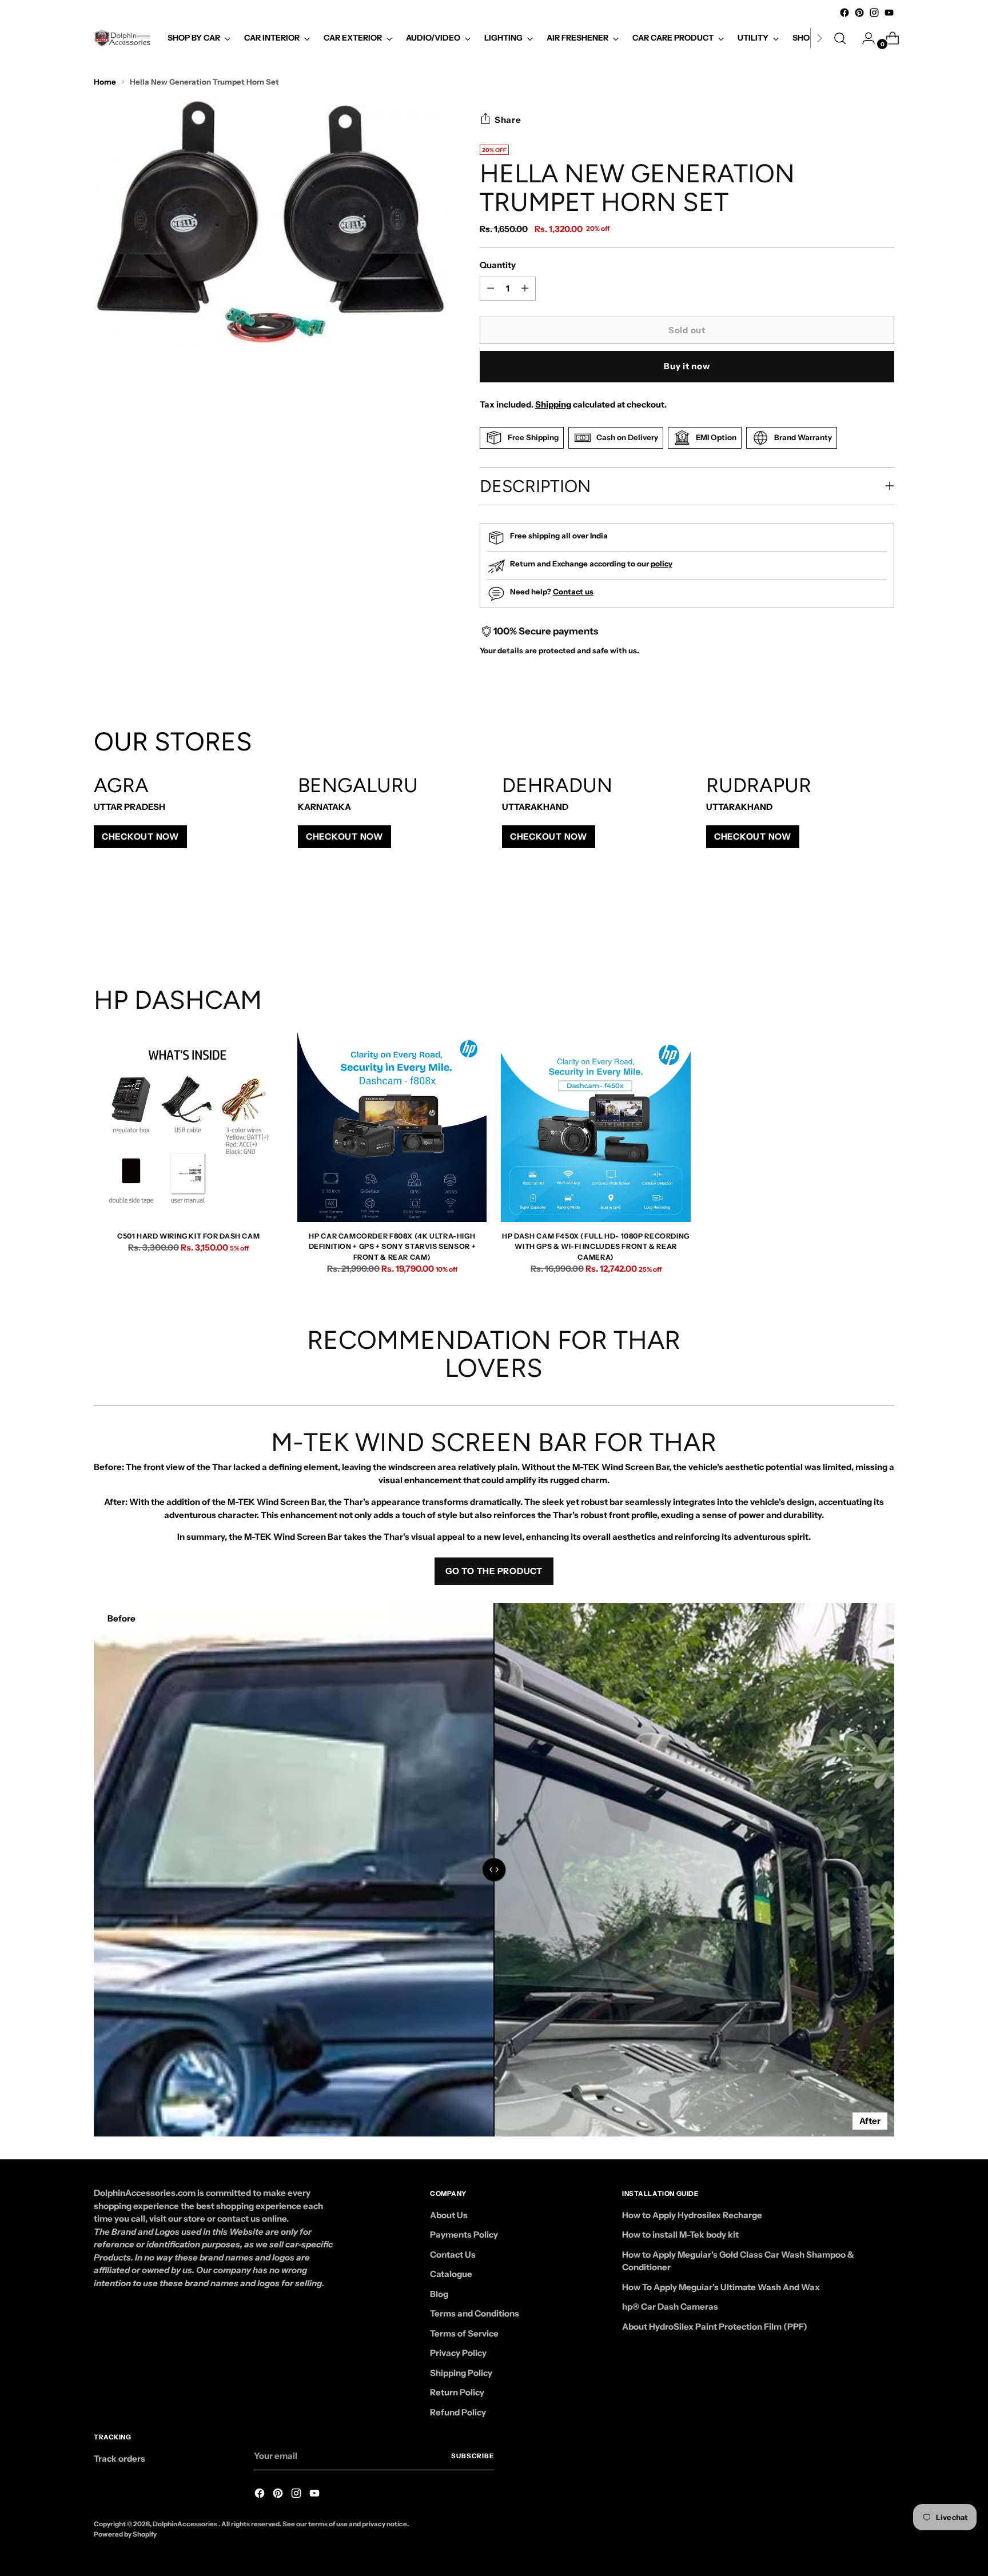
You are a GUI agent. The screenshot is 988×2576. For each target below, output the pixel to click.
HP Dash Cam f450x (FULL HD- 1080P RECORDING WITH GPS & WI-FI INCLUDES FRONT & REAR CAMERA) (596, 1247)
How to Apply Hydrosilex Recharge (692, 2215)
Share (508, 120)
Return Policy (457, 2392)
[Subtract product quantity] (525, 289)
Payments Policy (464, 2234)
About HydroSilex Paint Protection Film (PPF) (715, 2327)
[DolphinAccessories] (122, 38)
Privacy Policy (458, 2353)
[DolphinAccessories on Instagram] (874, 13)
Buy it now (687, 366)
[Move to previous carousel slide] (858, 924)
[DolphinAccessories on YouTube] (889, 13)
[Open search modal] (840, 38)
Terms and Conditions (475, 2313)
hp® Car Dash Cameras (670, 2307)
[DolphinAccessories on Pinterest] (859, 13)
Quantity (498, 265)
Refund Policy (458, 2412)
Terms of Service (464, 2333)
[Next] (819, 38)
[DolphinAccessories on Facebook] (844, 13)
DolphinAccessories (186, 2524)
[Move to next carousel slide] (885, 924)
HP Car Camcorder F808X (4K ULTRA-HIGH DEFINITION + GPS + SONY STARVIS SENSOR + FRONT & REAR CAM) (393, 1247)
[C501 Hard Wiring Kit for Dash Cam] (188, 1127)
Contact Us (453, 2255)
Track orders (119, 2459)
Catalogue (451, 2274)
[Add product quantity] (491, 289)
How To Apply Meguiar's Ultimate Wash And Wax (721, 2287)
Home (105, 82)
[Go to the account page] (864, 38)
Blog (439, 2294)
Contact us (573, 592)
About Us (449, 2215)
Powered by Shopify (125, 2534)
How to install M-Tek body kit (680, 2234)
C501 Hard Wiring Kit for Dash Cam (188, 1236)
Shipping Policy (461, 2373)
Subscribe (473, 2456)
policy (662, 564)
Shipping (553, 404)
